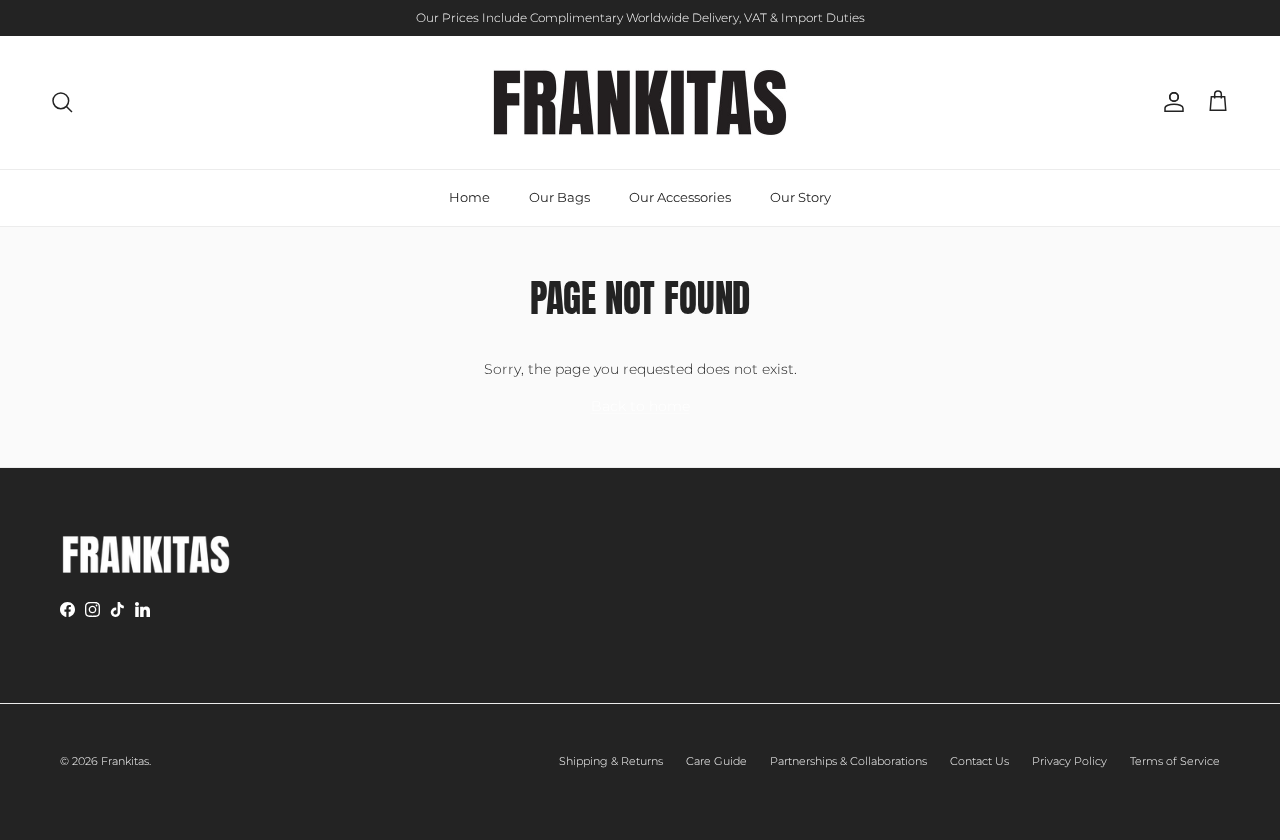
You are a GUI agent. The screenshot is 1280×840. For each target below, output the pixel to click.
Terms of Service (1175, 761)
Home (469, 197)
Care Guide (716, 761)
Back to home (640, 406)
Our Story (800, 197)
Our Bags (559, 197)
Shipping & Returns (611, 761)
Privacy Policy (1069, 761)
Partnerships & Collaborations (848, 761)
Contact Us (979, 761)
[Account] (1170, 102)
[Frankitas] (640, 102)
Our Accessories (680, 197)
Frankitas (125, 761)
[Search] (62, 102)
